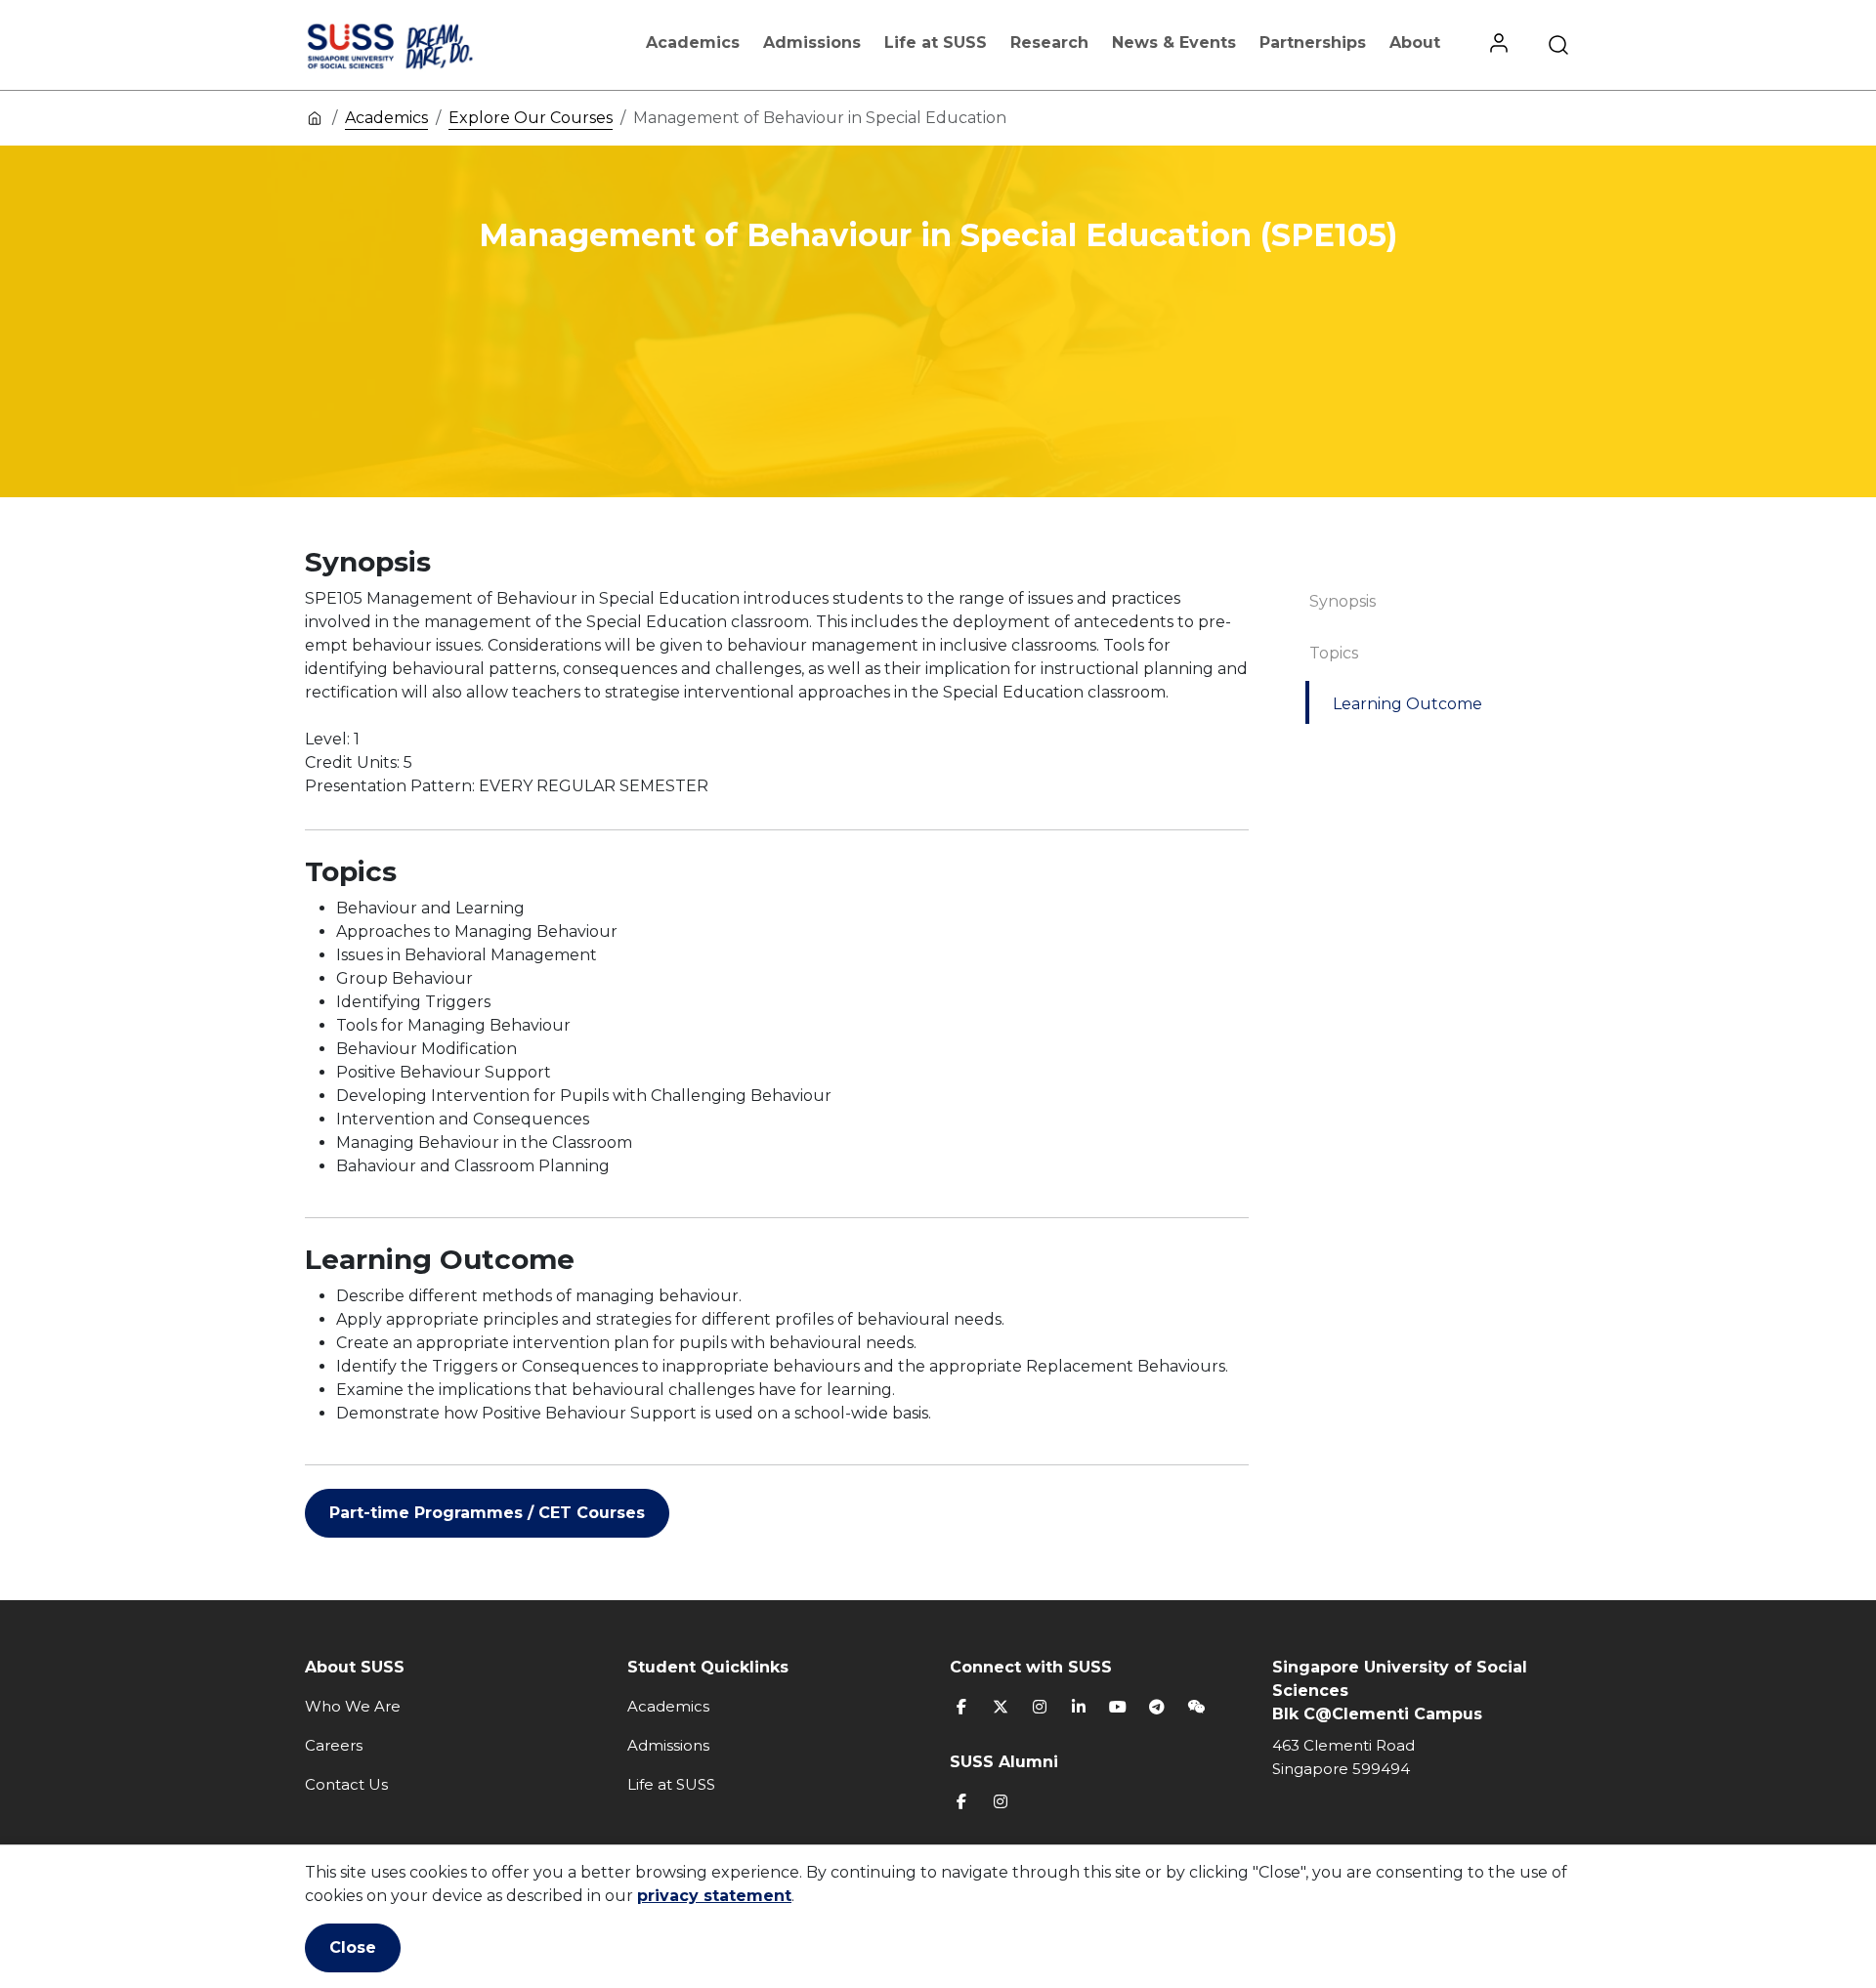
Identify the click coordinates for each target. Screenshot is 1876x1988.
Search (1558, 45)
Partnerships (1313, 42)
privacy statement (714, 1896)
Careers (334, 1745)
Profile (1499, 45)
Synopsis (1343, 601)
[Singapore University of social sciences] (423, 45)
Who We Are (353, 1706)
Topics (1334, 653)
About (1415, 42)
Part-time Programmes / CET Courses (487, 1513)
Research (1049, 42)
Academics (693, 42)
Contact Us (346, 1784)
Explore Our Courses (531, 118)
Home (315, 117)
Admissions (812, 42)
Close (353, 1947)
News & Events (1174, 42)
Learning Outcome (1407, 704)
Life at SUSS (936, 42)
